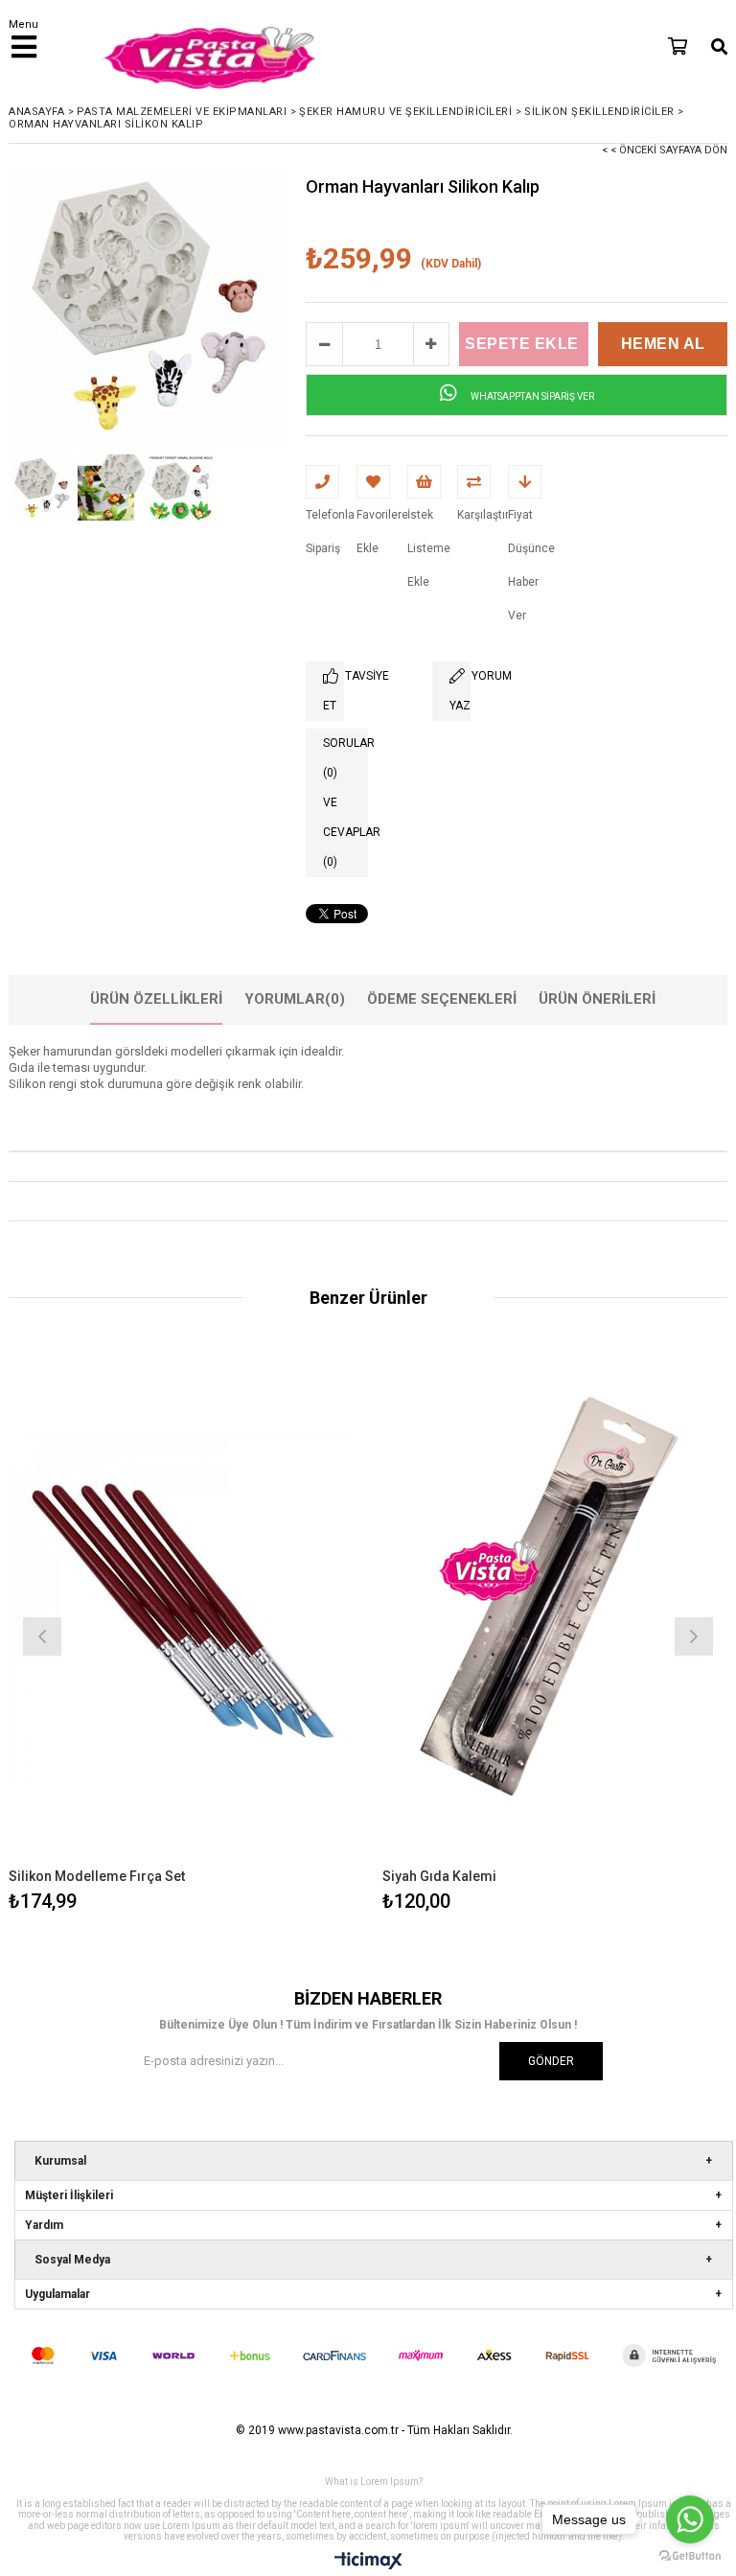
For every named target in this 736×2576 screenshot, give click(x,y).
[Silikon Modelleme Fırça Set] (181, 1610)
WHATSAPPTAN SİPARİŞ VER (531, 396)
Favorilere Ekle (182, 1634)
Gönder (551, 2061)
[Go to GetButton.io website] (690, 2556)
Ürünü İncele (268, 1634)
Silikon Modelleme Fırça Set (97, 1876)
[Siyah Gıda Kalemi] (555, 1610)
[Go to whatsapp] (690, 2519)
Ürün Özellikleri (156, 999)
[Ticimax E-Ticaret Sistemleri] (368, 2562)
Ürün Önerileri (597, 999)
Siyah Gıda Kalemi (439, 1876)
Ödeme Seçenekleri (442, 999)
